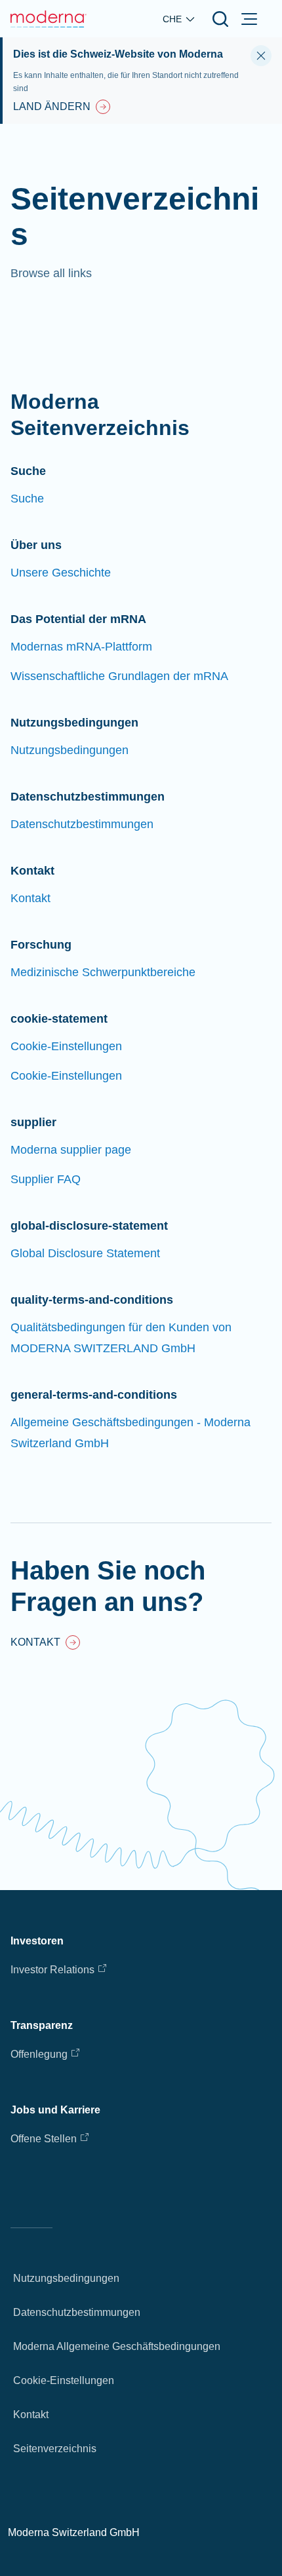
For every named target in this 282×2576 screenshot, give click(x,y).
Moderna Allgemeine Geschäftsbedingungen (117, 2346)
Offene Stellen (44, 2139)
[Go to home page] (49, 19)
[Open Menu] (249, 19)
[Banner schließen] (261, 56)
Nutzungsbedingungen (66, 2278)
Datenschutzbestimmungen (77, 2312)
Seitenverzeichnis (55, 2449)
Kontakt (31, 2415)
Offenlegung (39, 2054)
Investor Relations (52, 1970)
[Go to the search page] (220, 19)
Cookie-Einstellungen (64, 2380)
